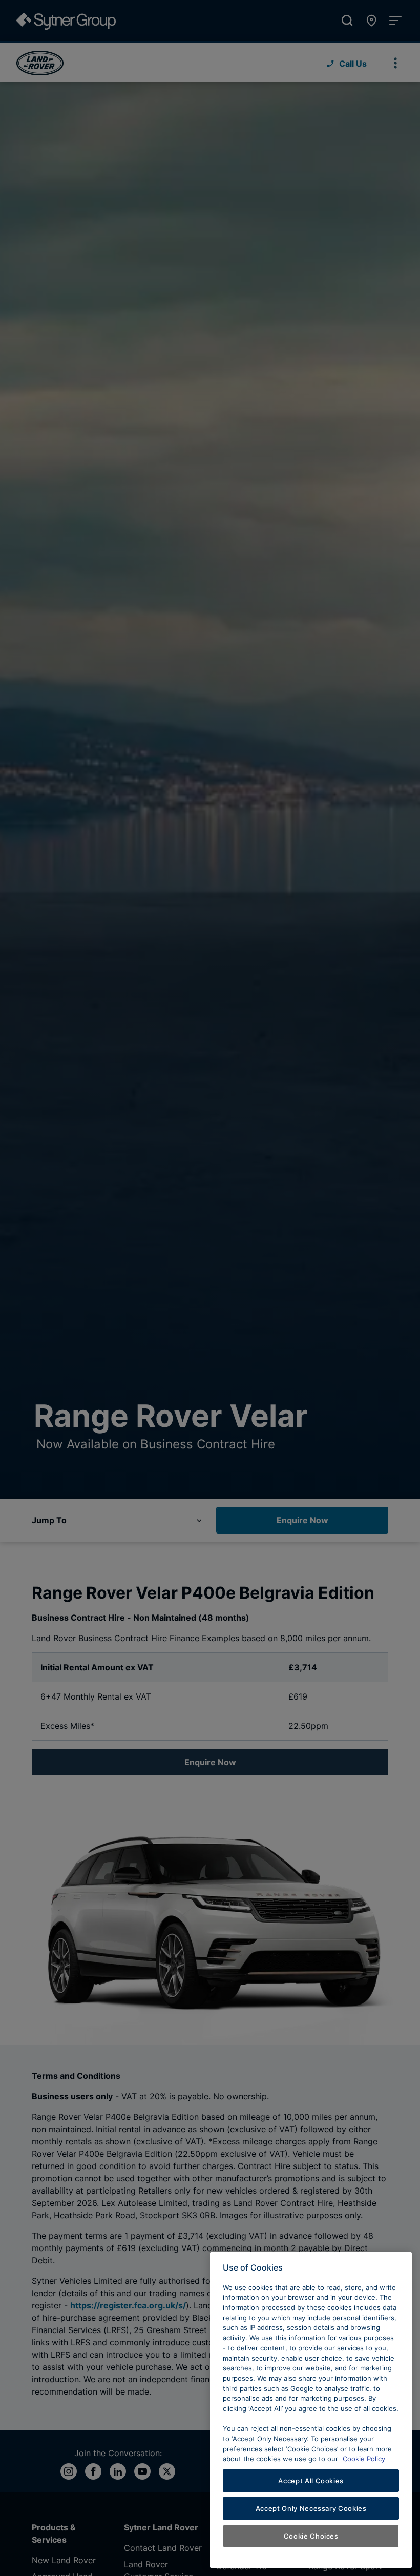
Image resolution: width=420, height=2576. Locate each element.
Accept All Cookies (311, 2481)
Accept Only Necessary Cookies (311, 2508)
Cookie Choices (311, 2536)
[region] (311, 2410)
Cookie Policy (364, 2459)
